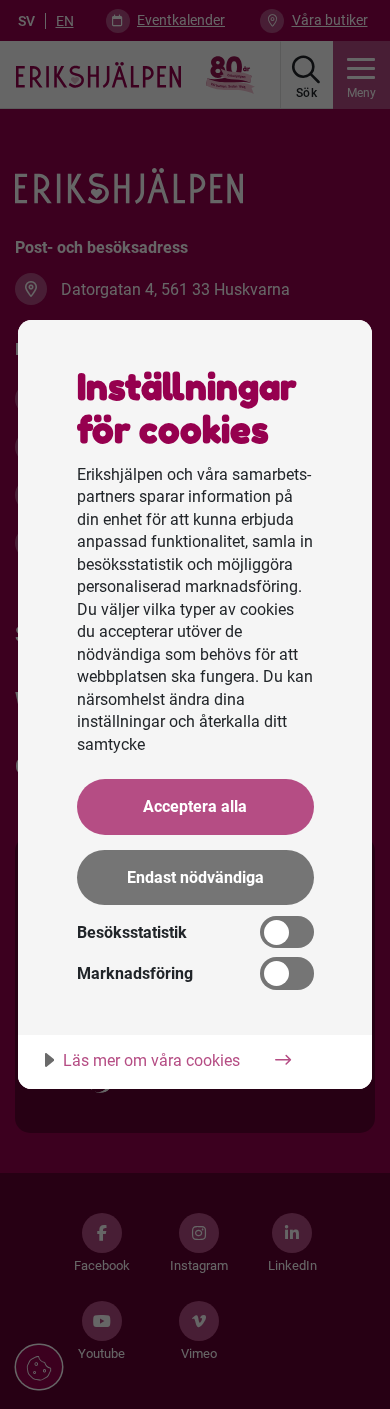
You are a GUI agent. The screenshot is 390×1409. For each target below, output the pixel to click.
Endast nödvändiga (195, 877)
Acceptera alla (195, 806)
